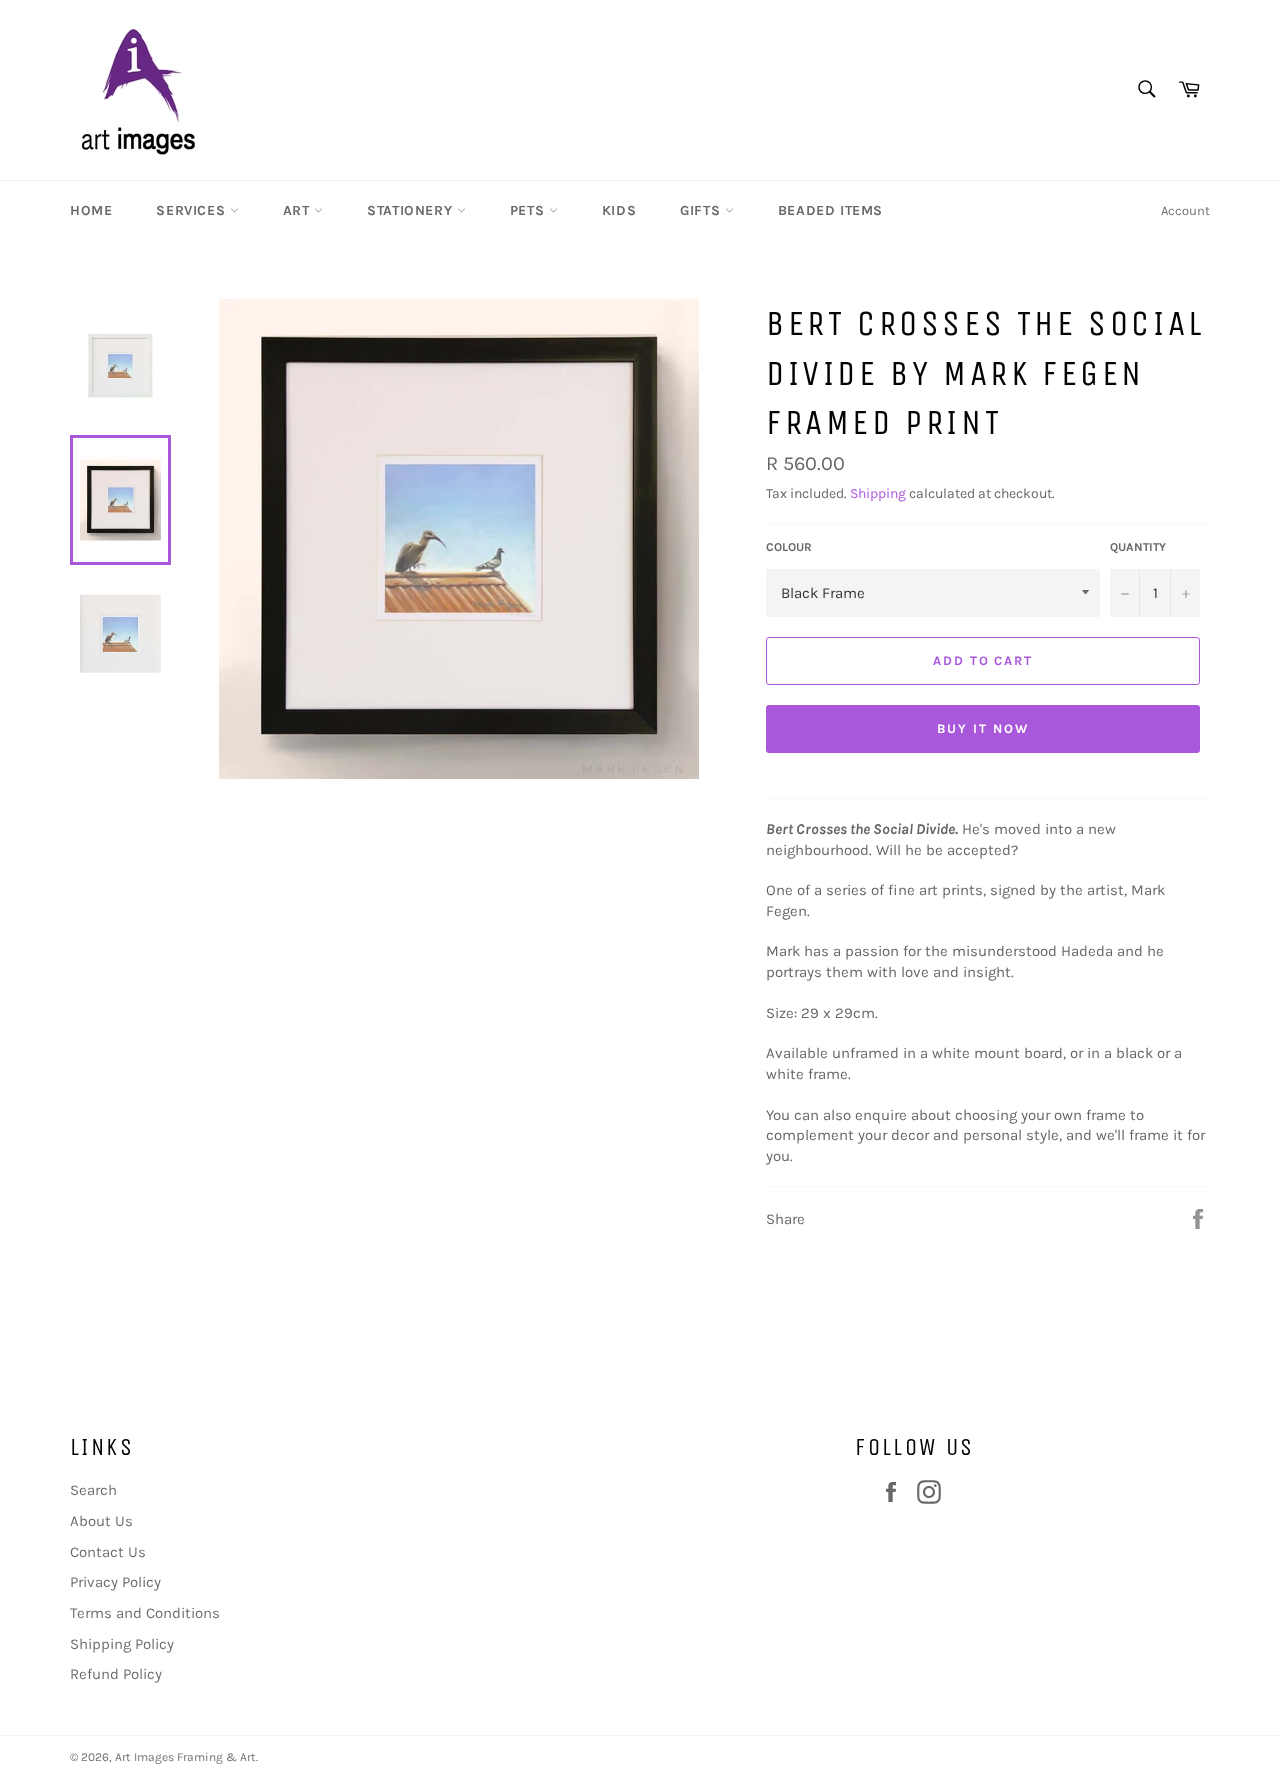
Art (298, 210)
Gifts (702, 210)
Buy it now (983, 728)
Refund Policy (116, 1674)
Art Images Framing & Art (185, 1757)
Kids (619, 210)
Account (1185, 210)
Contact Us (108, 1552)
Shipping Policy (122, 1644)
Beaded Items (830, 210)
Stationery (412, 210)
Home (91, 210)
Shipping (878, 493)
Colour (789, 547)
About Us (101, 1521)
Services (192, 210)
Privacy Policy (115, 1582)
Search (93, 1490)
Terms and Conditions (145, 1613)
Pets (529, 210)
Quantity (1138, 547)
